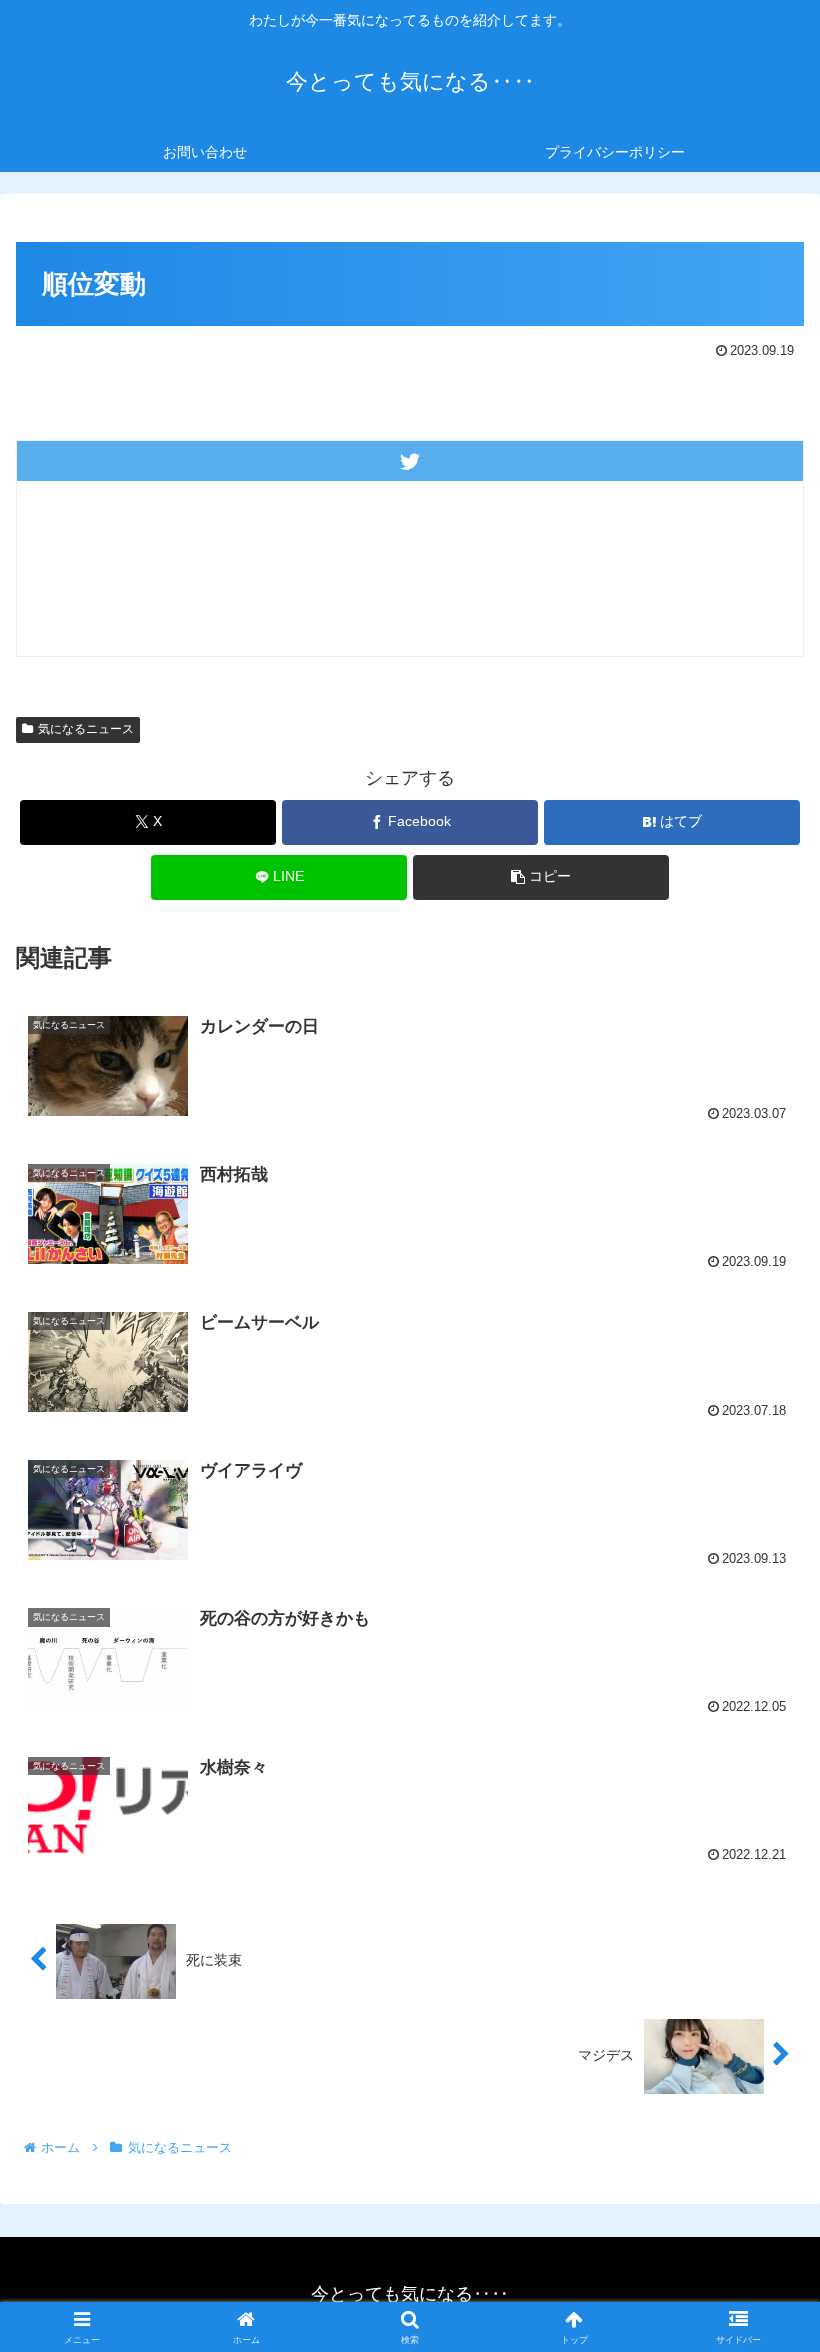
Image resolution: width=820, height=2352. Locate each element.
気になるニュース (86, 729)
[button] (541, 877)
